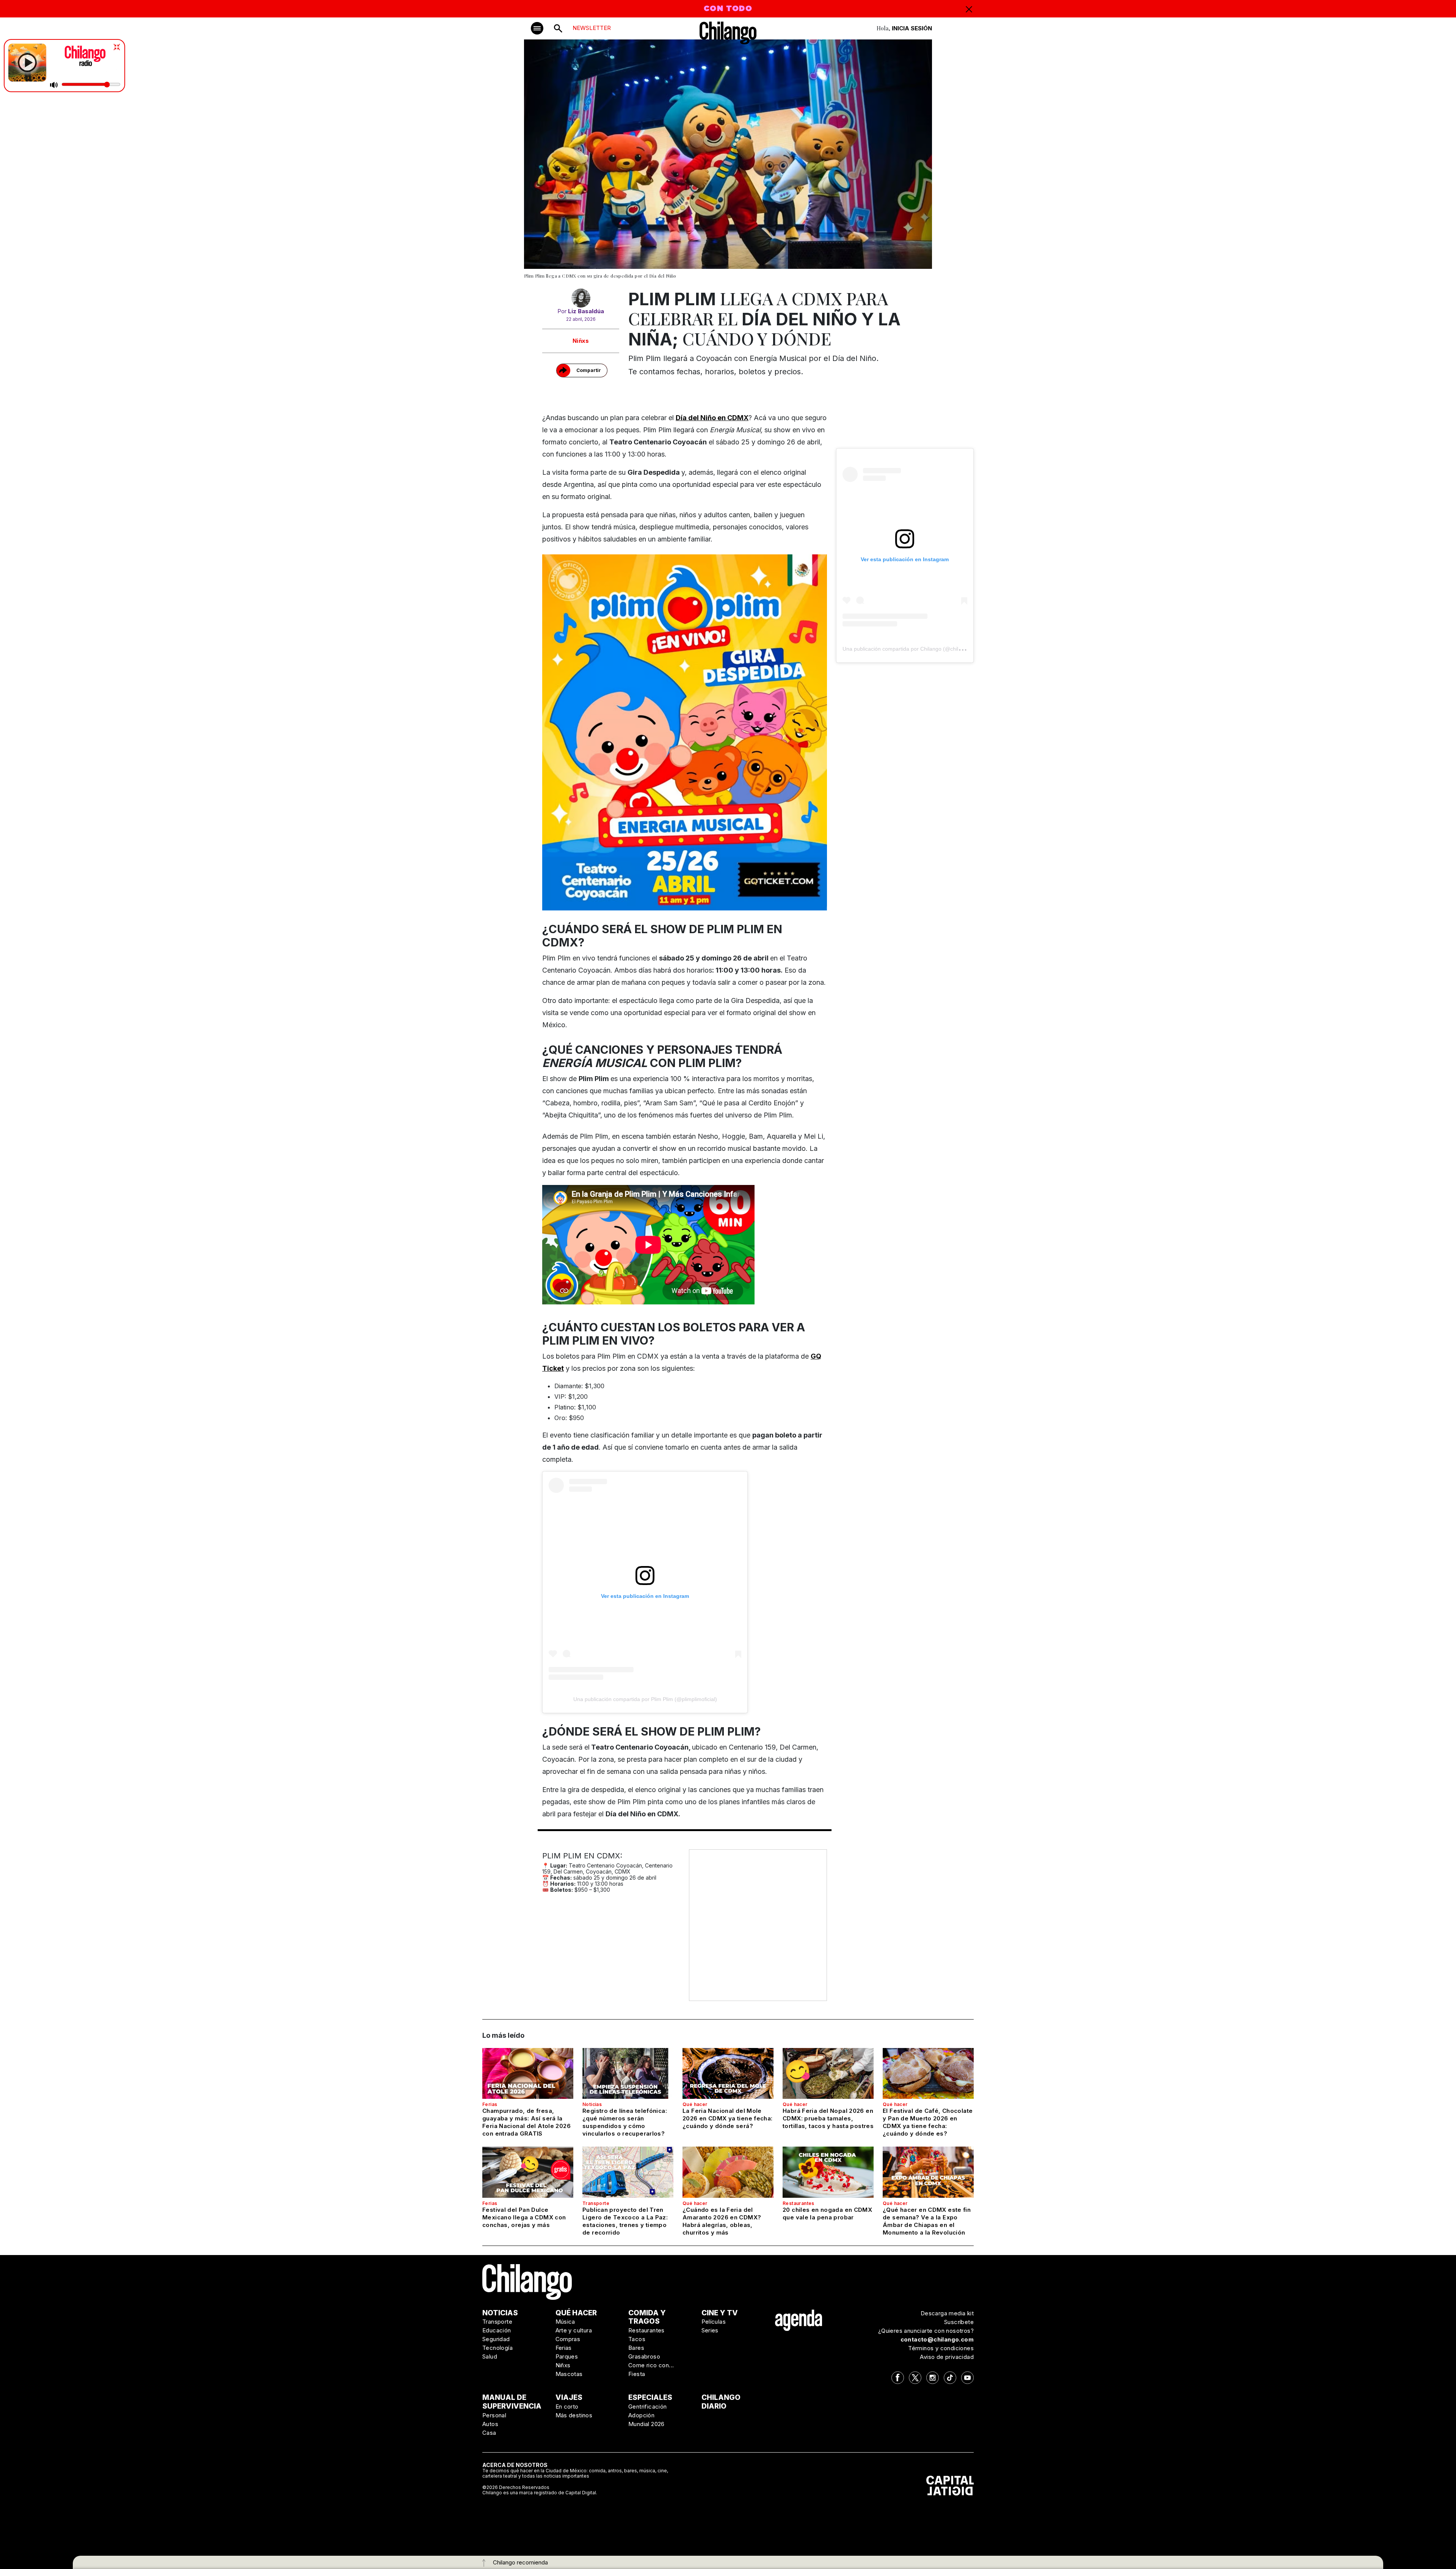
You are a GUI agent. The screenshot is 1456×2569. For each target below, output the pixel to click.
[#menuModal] (537, 28)
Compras (568, 2339)
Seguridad (496, 2339)
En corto (567, 2407)
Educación (497, 2330)
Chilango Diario (721, 2402)
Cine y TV (720, 2313)
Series (710, 2330)
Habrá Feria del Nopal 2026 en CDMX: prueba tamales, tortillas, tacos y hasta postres (828, 2118)
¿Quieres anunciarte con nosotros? (926, 2331)
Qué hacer (695, 2104)
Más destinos (574, 2415)
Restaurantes (799, 2203)
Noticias (592, 2104)
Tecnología (497, 2348)
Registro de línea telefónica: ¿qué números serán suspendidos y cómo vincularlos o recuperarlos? (625, 2122)
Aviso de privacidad (947, 2357)
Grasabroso (644, 2356)
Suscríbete (959, 2322)
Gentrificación (648, 2407)
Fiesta (637, 2374)
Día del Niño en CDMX (712, 418)
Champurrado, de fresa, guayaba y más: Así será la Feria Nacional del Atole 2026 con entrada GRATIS (526, 2122)
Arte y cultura (574, 2330)
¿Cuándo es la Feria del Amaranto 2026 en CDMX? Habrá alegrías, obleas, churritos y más (722, 2221)
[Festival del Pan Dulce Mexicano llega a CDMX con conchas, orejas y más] (528, 2172)
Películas (714, 2322)
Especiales (650, 2397)
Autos (490, 2424)
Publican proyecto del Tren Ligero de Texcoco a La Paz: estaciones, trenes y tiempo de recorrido (625, 2221)
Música (565, 2322)
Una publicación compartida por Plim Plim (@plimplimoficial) (645, 1699)
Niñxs (581, 341)
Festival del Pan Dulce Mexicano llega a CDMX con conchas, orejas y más (524, 2217)
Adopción (641, 2415)
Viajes (569, 2397)
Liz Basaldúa (586, 311)
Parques (567, 2356)
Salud (490, 2356)
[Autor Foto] (581, 298)
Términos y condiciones (941, 2348)
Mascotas (569, 2374)
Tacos (637, 2339)
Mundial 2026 (646, 2424)
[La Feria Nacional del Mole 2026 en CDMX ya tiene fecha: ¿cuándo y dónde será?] (728, 2073)
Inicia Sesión (912, 28)
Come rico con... (651, 2365)
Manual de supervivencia (512, 2402)
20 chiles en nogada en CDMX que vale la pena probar (827, 2214)
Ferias (490, 2104)
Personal (494, 2415)
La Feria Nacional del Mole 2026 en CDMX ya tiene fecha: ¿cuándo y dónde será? (728, 2118)
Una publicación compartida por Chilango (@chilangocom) (912, 649)
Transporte (596, 2203)
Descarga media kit (947, 2313)
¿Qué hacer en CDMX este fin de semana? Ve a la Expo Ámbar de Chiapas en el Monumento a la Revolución (927, 2221)
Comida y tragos (647, 2317)
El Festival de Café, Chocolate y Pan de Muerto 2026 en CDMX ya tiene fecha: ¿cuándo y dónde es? (928, 2122)
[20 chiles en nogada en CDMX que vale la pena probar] (828, 2172)
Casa (489, 2433)
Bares (636, 2348)
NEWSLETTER (592, 28)
